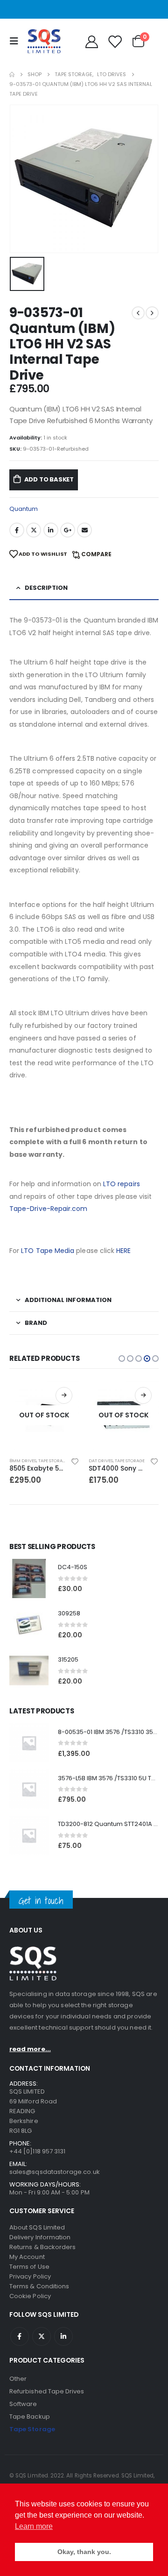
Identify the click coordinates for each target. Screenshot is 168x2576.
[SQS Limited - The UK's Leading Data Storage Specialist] (44, 41)
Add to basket (49, 479)
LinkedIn (51, 530)
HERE (123, 1251)
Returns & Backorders (42, 2247)
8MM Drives (23, 1461)
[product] (29, 1578)
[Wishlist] (114, 41)
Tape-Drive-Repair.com (48, 1209)
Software (23, 2404)
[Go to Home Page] (12, 74)
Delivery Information (40, 2237)
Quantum (24, 509)
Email (84, 530)
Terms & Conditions (39, 2286)
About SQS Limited (37, 2227)
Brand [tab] (36, 1323)
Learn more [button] (34, 2526)
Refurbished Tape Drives (47, 2391)
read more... (30, 2049)
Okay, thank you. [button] (84, 2552)
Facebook (17, 530)
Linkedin (63, 2336)
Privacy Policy (30, 2276)
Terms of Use (29, 2267)
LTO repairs (122, 1184)
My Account (27, 2257)
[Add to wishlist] (75, 1461)
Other (18, 2379)
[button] (122, 1359)
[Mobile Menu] (16, 41)
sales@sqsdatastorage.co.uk (55, 2172)
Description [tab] (46, 588)
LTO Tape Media (48, 1251)
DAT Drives (101, 1461)
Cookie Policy (30, 2296)
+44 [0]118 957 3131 (37, 2151)
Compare (96, 554)
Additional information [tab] (68, 1300)
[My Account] (91, 41)
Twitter (34, 530)
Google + (68, 530)
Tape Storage (53, 1461)
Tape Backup (30, 2417)
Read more (64, 1395)
